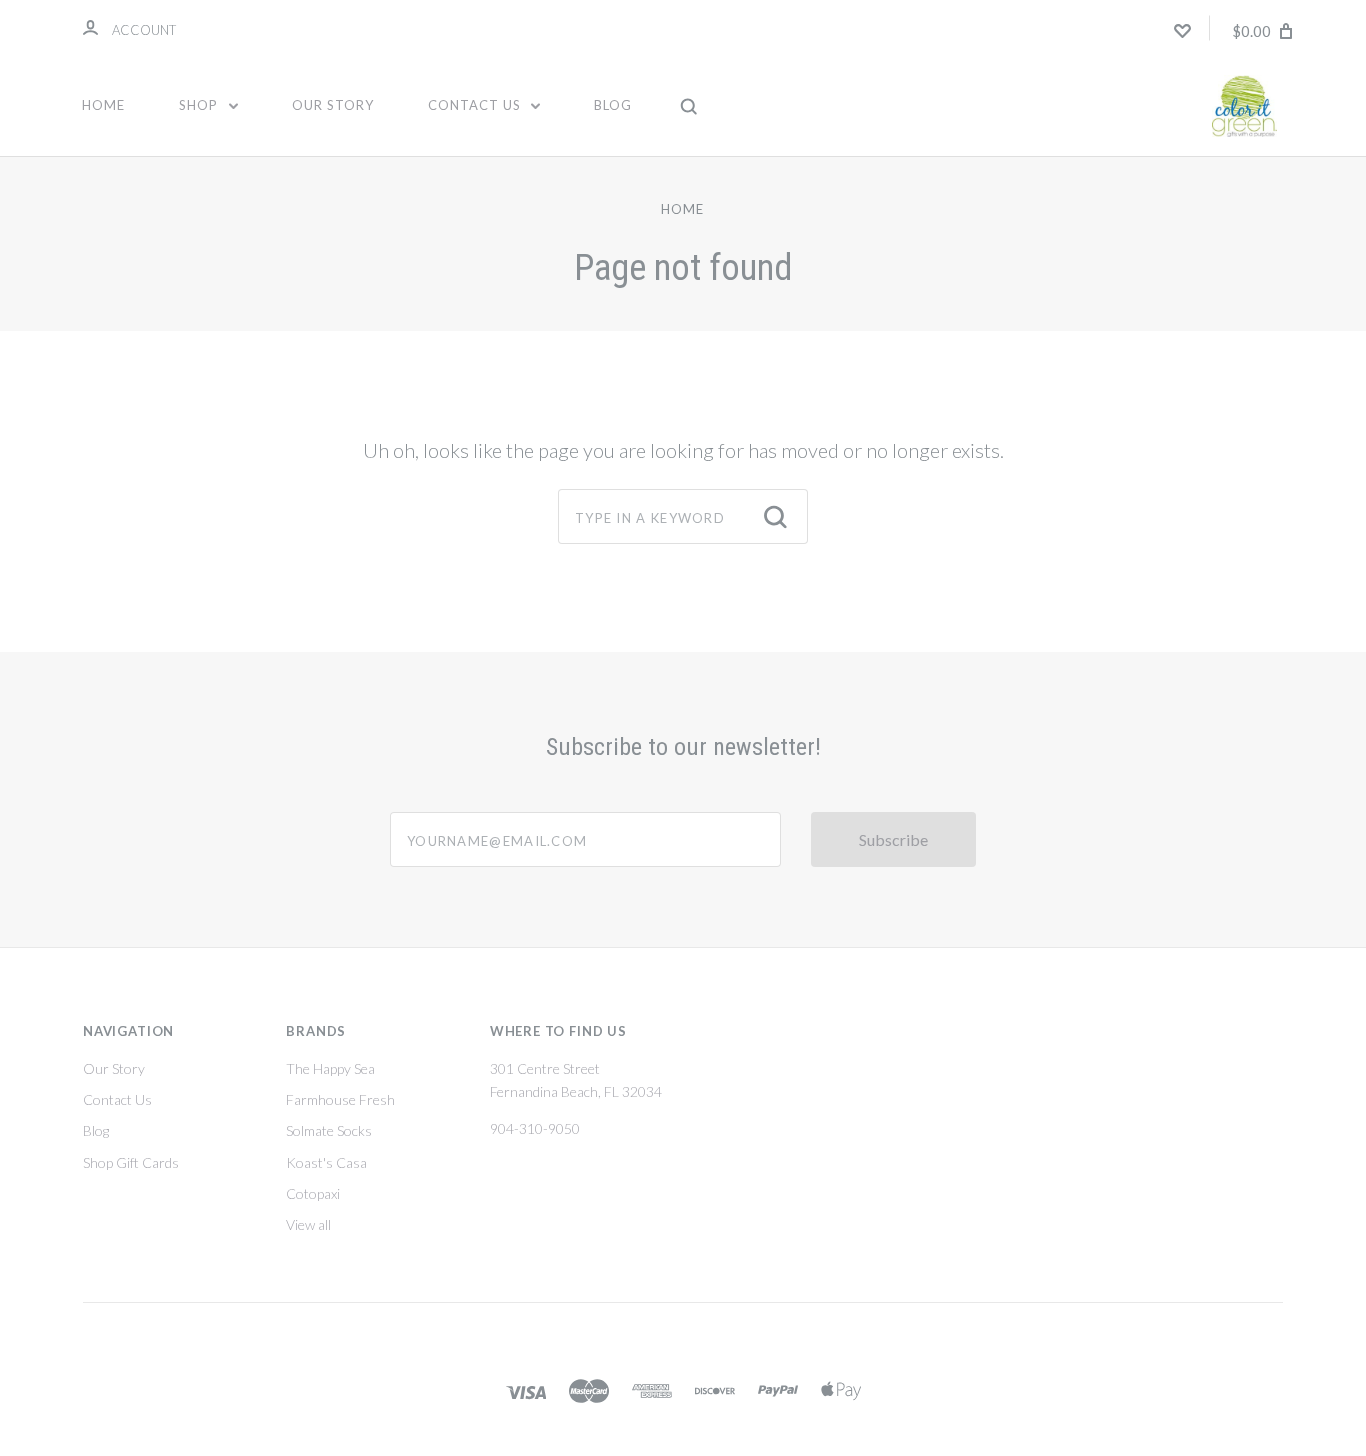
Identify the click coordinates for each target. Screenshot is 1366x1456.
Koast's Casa (326, 1162)
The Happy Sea (330, 1068)
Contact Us (476, 105)
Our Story (333, 105)
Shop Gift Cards (131, 1162)
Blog (613, 105)
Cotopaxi (313, 1193)
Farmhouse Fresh (340, 1099)
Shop (200, 105)
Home (103, 105)
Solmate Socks (329, 1130)
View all (308, 1224)
